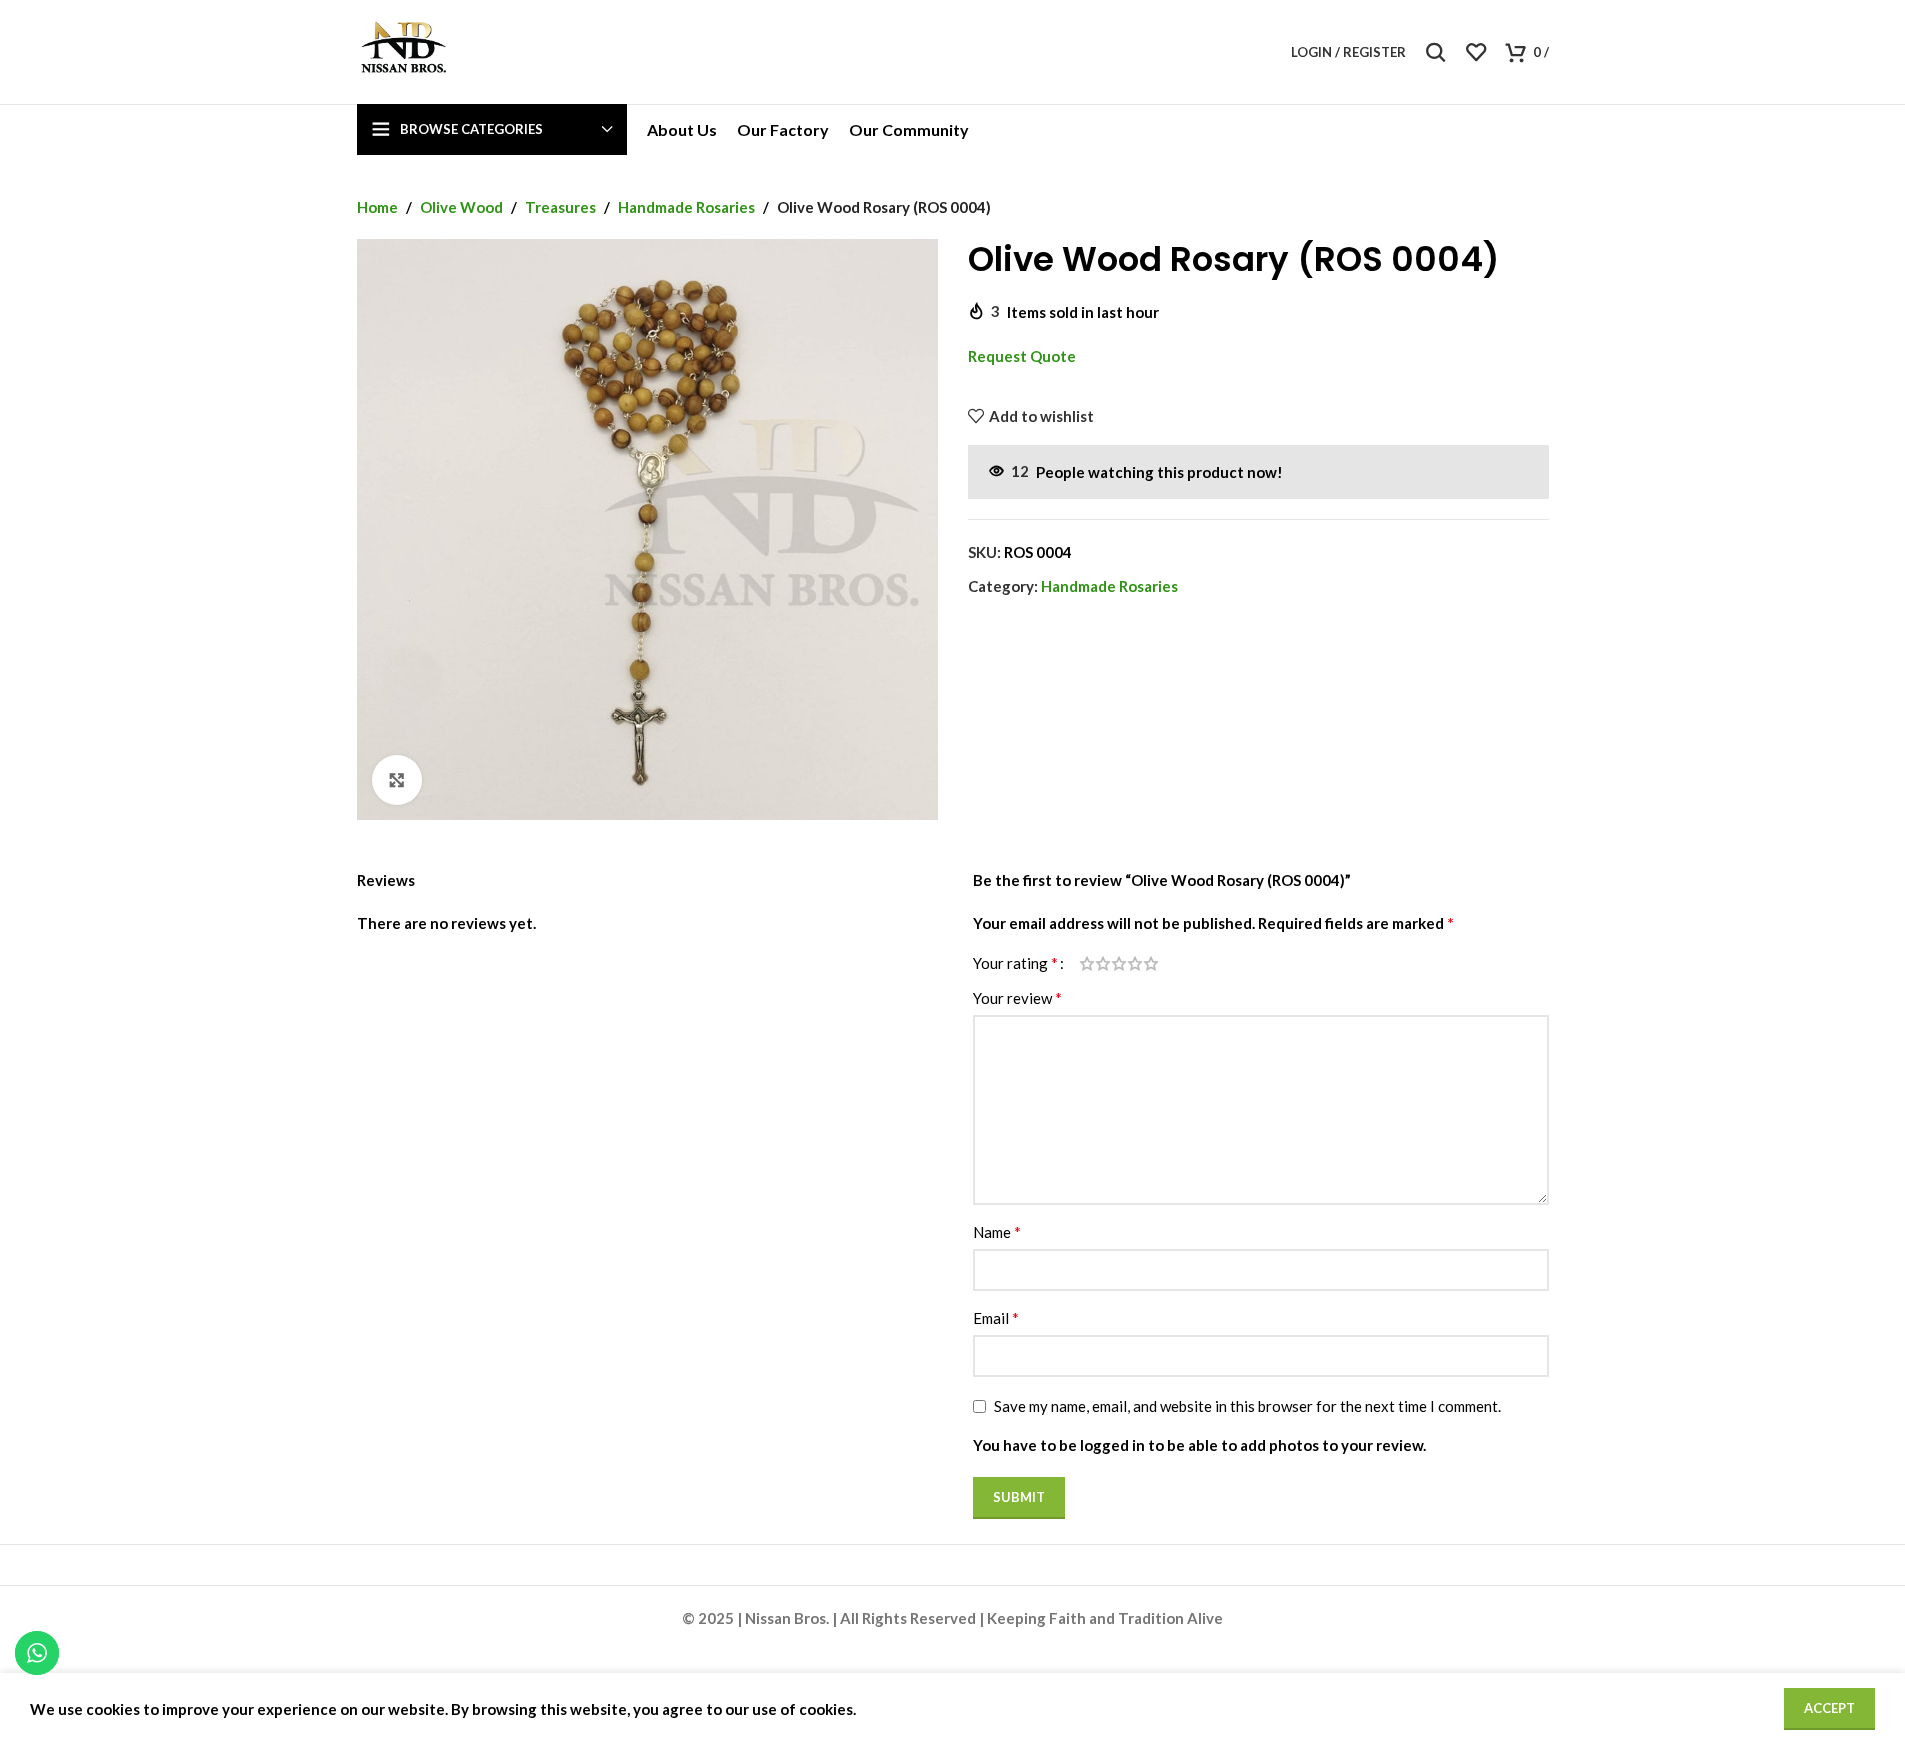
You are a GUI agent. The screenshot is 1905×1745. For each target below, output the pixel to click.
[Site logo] (404, 50)
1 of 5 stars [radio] (1087, 963)
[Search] (1436, 52)
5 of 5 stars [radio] (1151, 963)
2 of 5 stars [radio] (1103, 963)
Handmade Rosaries (686, 207)
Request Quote (1022, 356)
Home (377, 207)
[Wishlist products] (1476, 52)
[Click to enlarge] (397, 780)
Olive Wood (461, 207)
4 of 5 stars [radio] (1135, 963)
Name (997, 1231)
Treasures (560, 207)
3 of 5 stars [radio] (1119, 963)
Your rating (1015, 963)
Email (996, 1317)
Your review (1017, 997)
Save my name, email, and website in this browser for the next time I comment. (1247, 1406)
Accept (1829, 1708)
